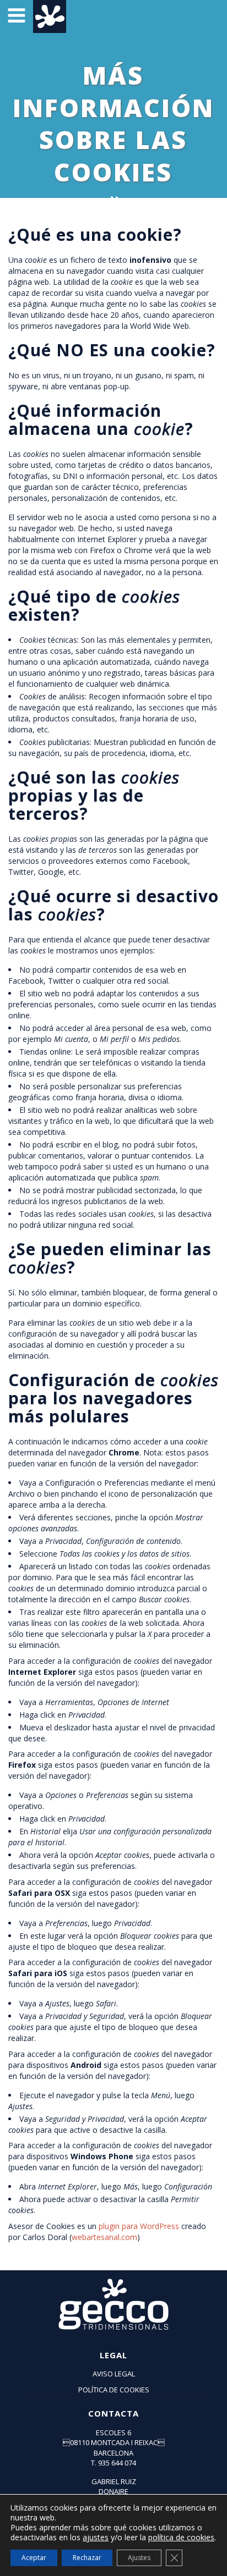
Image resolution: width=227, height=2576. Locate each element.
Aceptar (34, 2558)
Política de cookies (114, 2390)
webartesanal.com (104, 2237)
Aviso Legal (114, 2374)
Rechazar (87, 2558)
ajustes (96, 2538)
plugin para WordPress (139, 2226)
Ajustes (139, 2558)
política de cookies (181, 2537)
